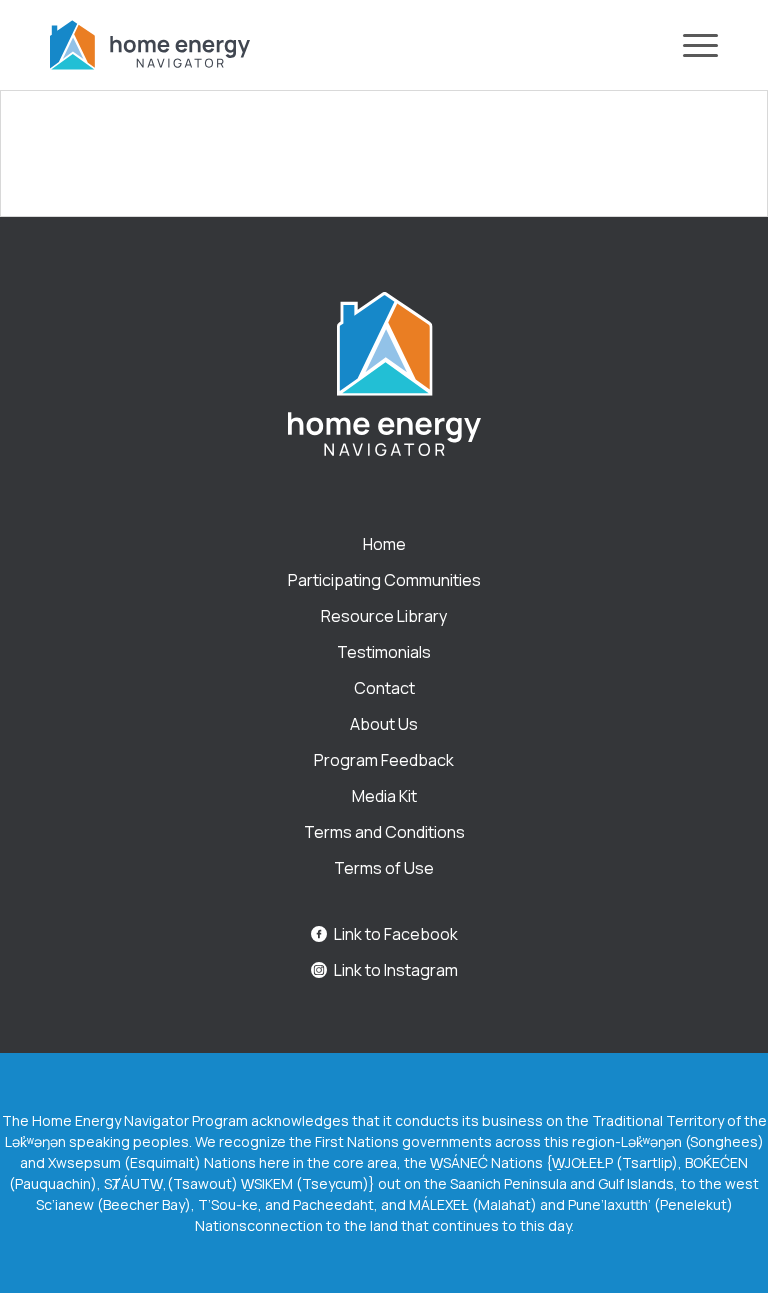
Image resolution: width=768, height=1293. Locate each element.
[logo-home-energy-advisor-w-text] (150, 45)
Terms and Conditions (384, 832)
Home (384, 544)
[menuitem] (690, 45)
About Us (384, 724)
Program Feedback (384, 760)
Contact (384, 688)
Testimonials (384, 652)
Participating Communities (384, 580)
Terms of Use (384, 868)
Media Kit (384, 796)
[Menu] (690, 45)
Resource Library (384, 616)
